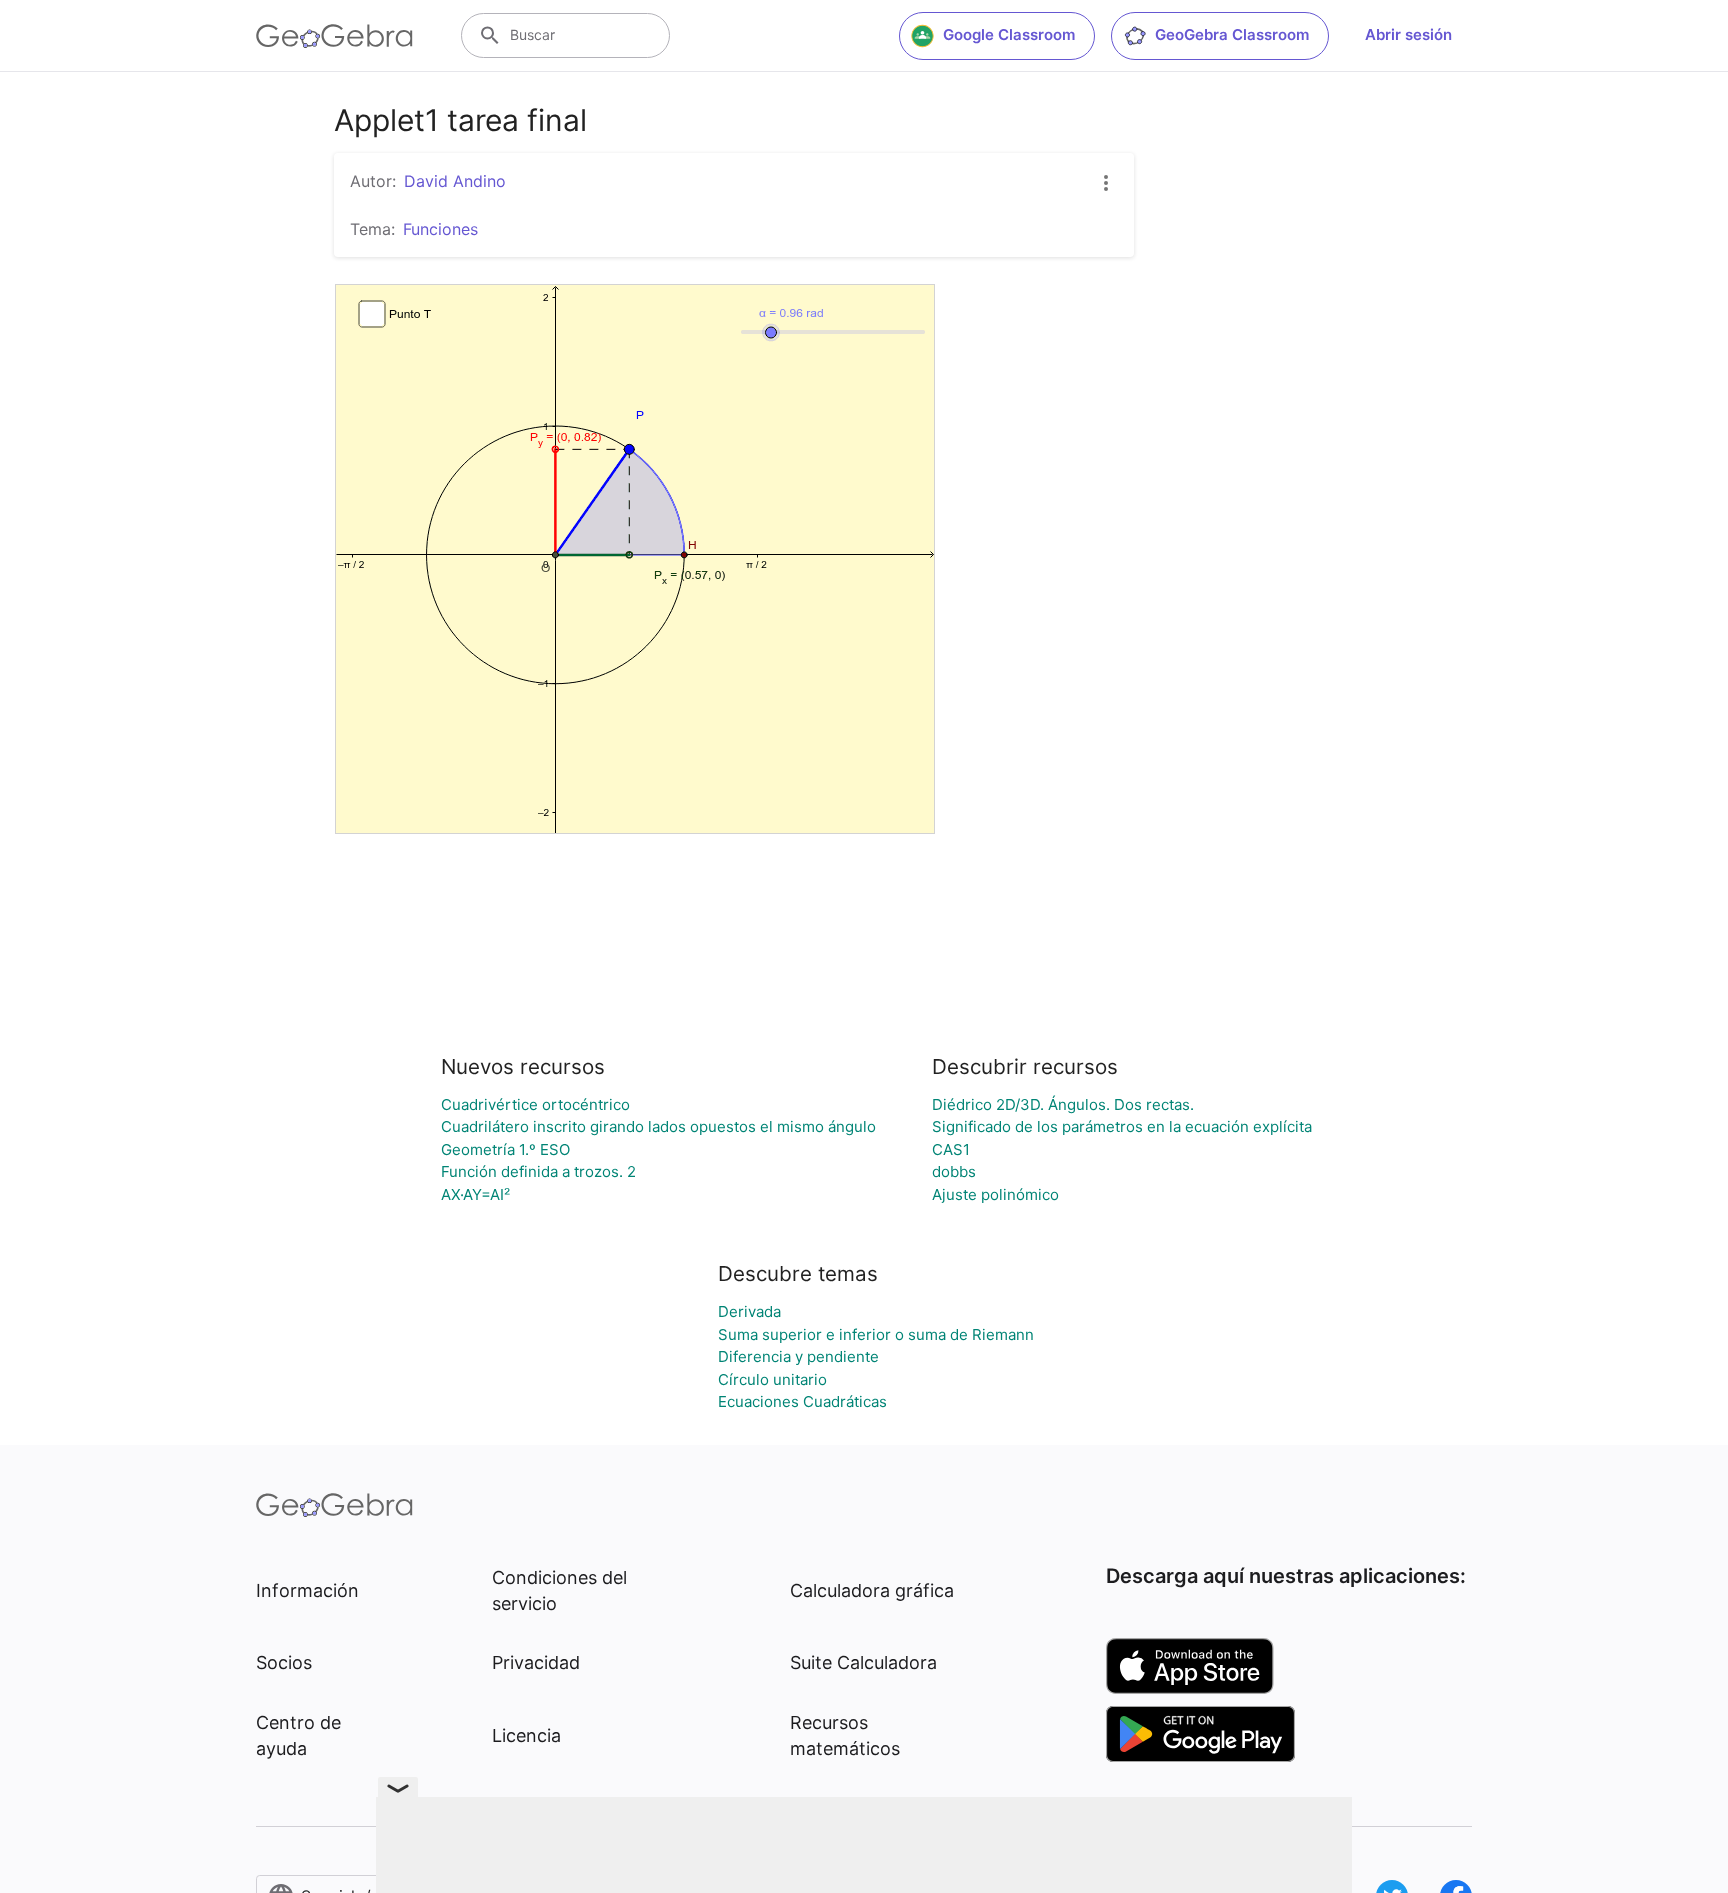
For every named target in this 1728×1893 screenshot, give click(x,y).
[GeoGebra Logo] (334, 36)
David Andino (455, 181)
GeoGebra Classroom (1232, 34)
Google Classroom (1009, 34)
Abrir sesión (1408, 34)
